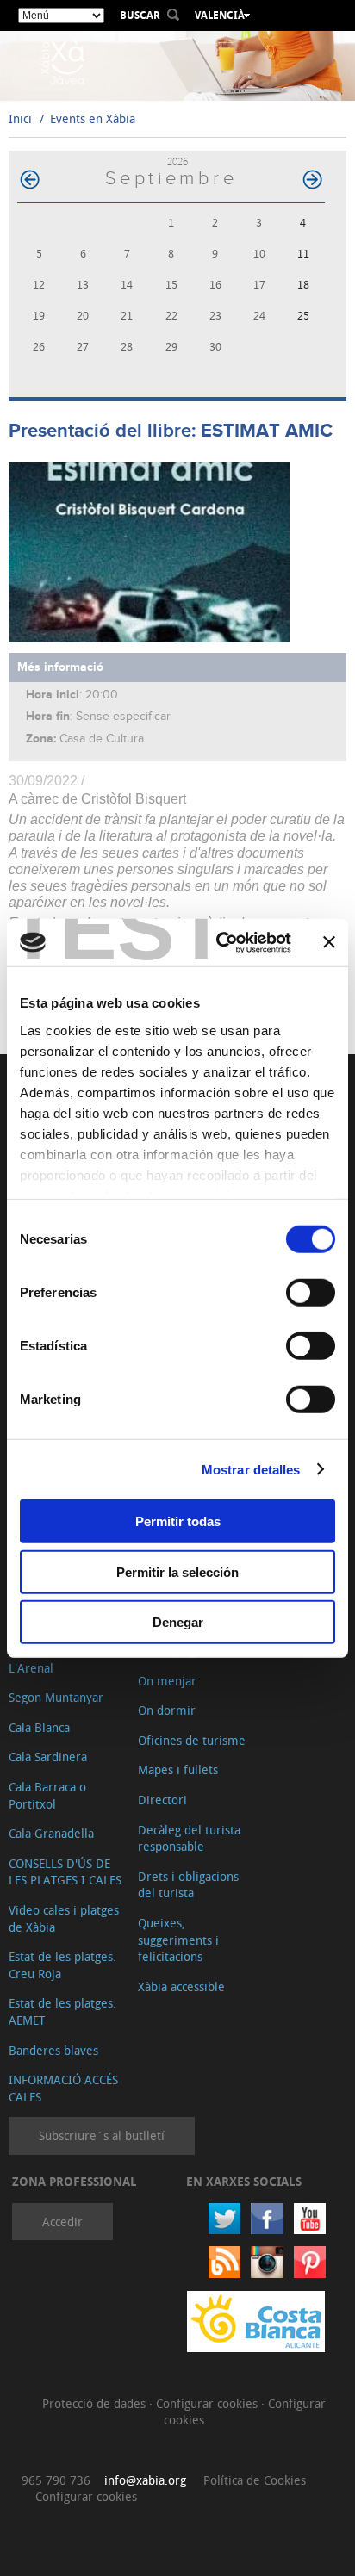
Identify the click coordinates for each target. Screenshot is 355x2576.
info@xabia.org (145, 2480)
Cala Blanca (39, 1727)
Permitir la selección (177, 1571)
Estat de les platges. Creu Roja (62, 1965)
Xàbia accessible (181, 1986)
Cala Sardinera (48, 1757)
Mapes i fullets (178, 1769)
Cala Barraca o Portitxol (47, 1795)
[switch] (311, 1293)
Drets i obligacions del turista (188, 1885)
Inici (20, 118)
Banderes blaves (53, 2050)
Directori (162, 1800)
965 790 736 (56, 2480)
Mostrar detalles (251, 1469)
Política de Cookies (255, 2480)
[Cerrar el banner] (329, 942)
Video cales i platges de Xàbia (64, 1918)
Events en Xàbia (93, 118)
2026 (177, 161)
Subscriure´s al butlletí (102, 2135)
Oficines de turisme (192, 1740)
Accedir (62, 2222)
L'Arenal (31, 1668)
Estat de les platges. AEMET (62, 2011)
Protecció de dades (96, 2403)
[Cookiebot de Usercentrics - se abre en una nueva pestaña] (220, 942)
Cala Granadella (51, 1833)
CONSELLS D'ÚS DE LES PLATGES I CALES (65, 1872)
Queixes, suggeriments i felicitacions (178, 1940)
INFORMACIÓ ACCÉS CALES (63, 2088)
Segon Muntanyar (56, 1697)
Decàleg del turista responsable (189, 1838)
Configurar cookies (209, 2403)
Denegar (178, 1622)
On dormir (167, 1710)
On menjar (167, 1681)
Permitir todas (178, 1521)
